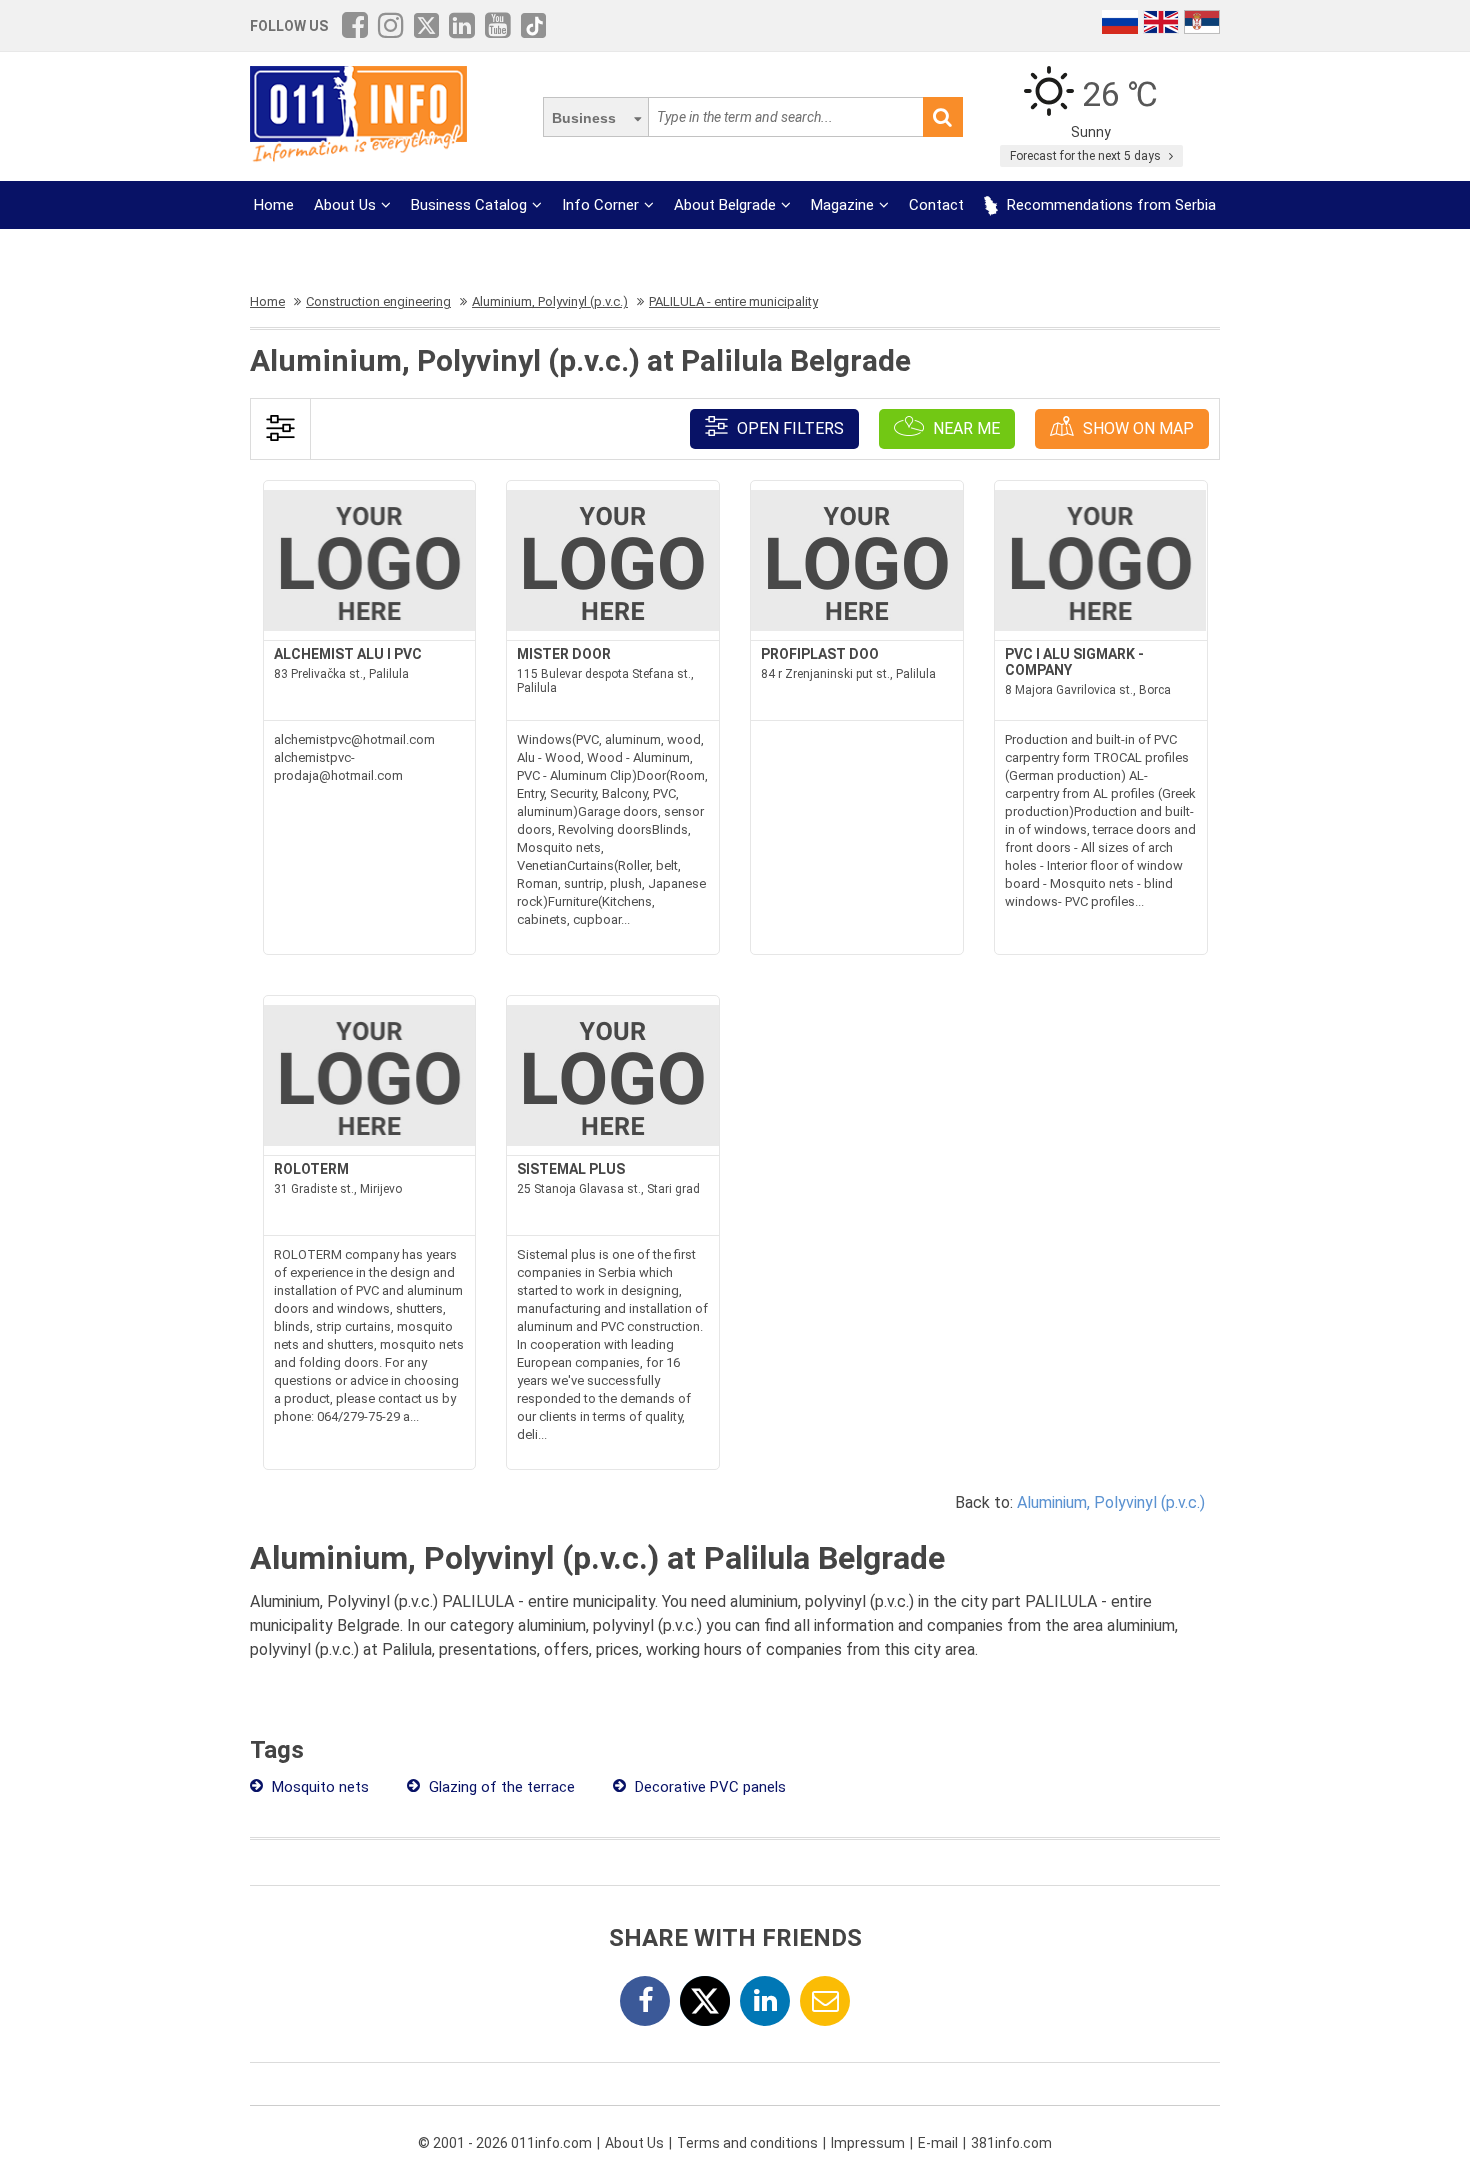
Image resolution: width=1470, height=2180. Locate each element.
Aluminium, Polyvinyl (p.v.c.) (1111, 1502)
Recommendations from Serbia (1109, 205)
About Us (345, 205)
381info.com (1011, 2143)
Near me (964, 428)
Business (584, 118)
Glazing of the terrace (500, 1787)
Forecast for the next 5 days (1087, 156)
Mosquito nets (318, 1787)
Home (274, 205)
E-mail (938, 2143)
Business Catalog (469, 205)
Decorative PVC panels (708, 1787)
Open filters (788, 428)
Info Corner (600, 205)
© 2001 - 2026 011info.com (505, 2143)
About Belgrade (725, 205)
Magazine (842, 205)
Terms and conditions (747, 2143)
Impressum (868, 2143)
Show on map (1136, 428)
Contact (936, 205)
